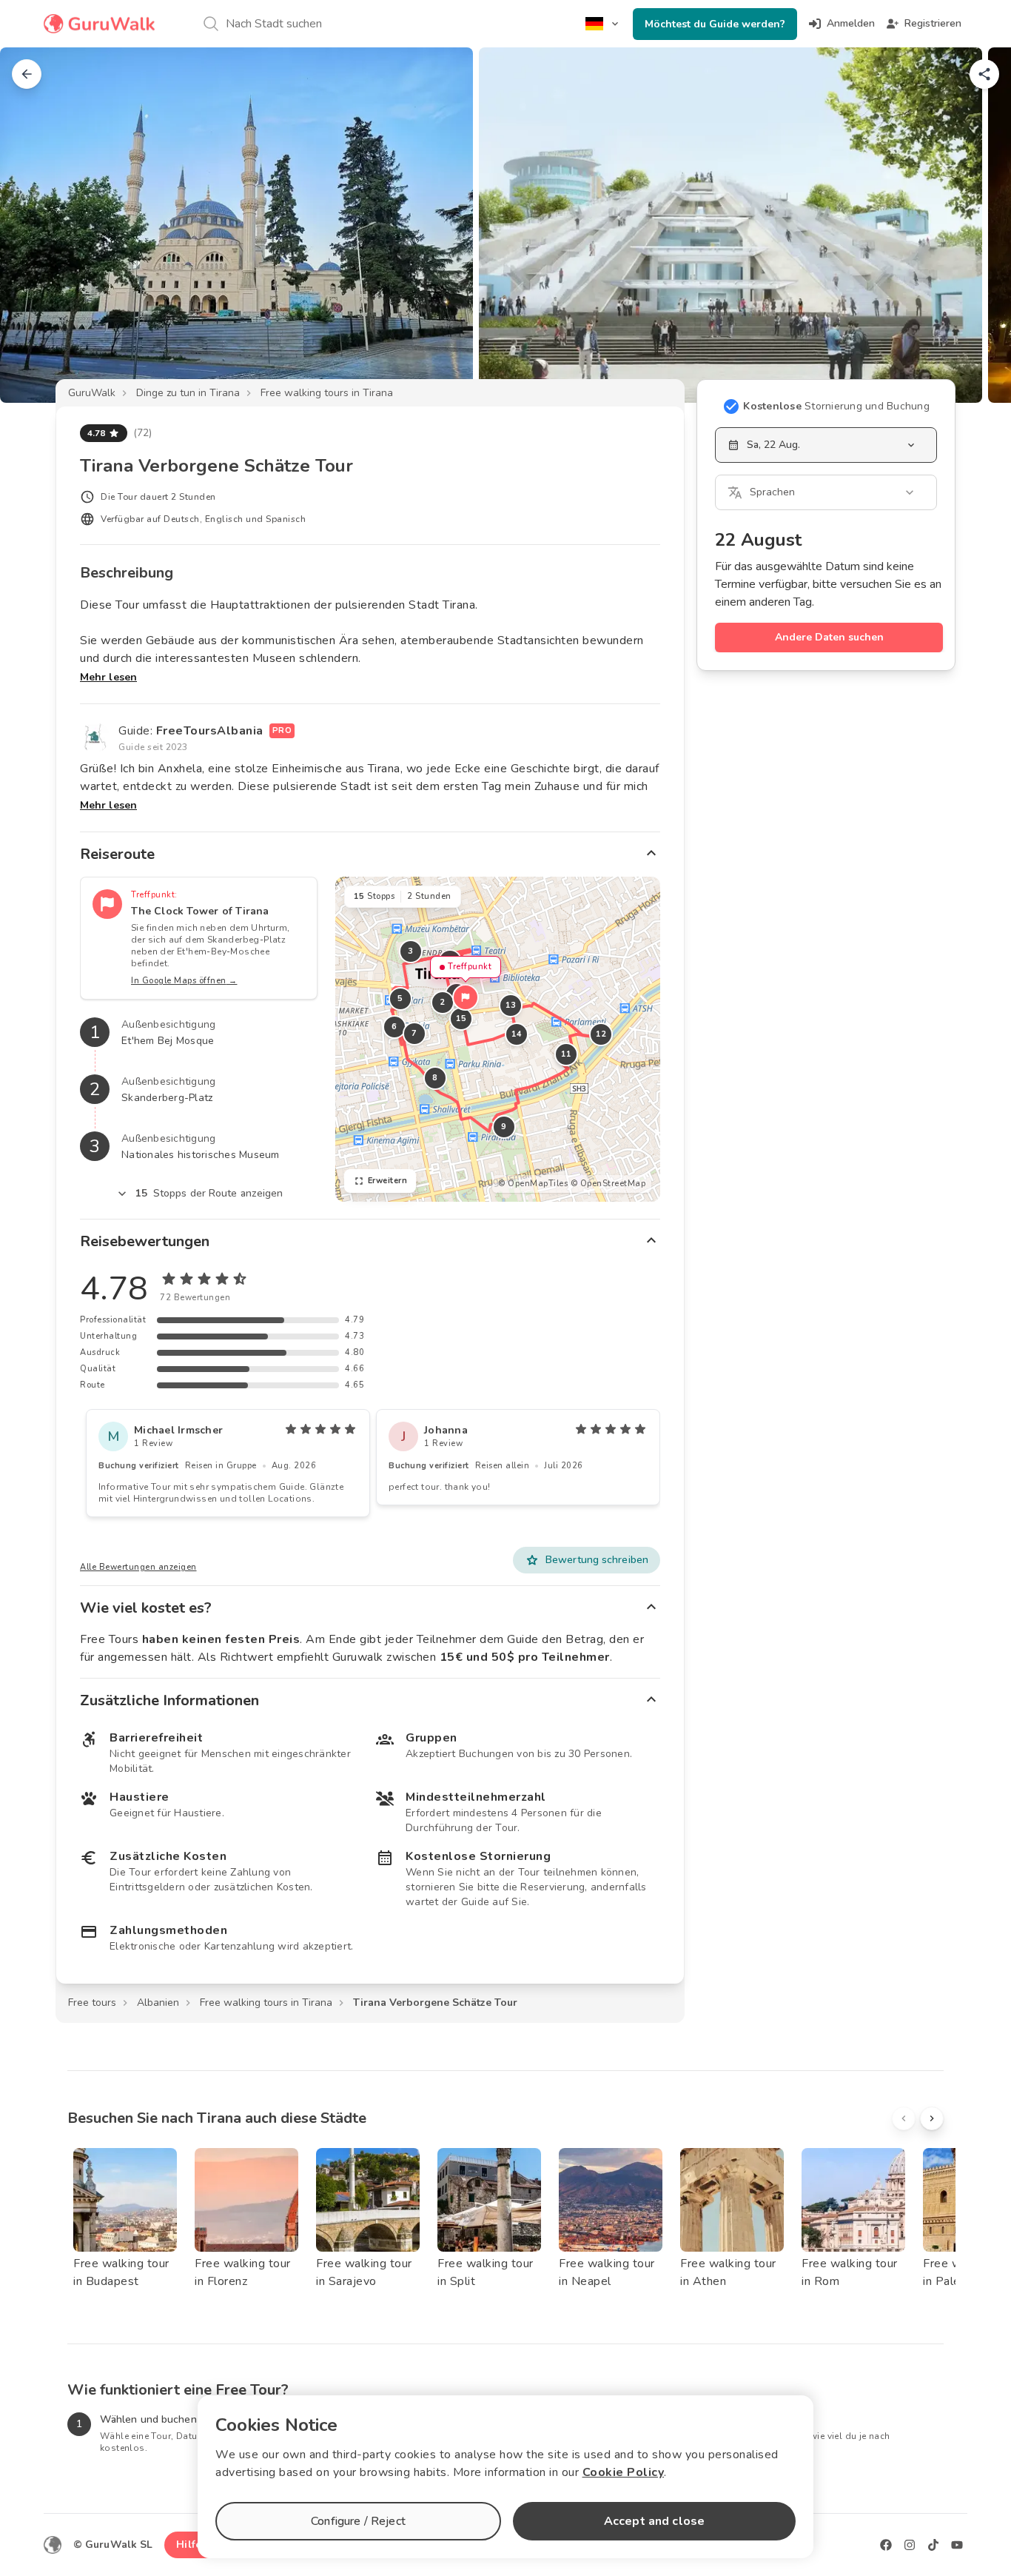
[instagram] (910, 2545)
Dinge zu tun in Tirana (188, 393)
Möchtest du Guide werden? (715, 24)
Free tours (92, 2003)
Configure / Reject (358, 2521)
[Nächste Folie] (975, 225)
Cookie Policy (624, 2472)
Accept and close (654, 2521)
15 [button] (461, 1018)
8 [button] (435, 1078)
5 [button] (400, 998)
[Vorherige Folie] (36, 225)
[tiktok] (933, 2545)
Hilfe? (191, 2545)
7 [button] (414, 1033)
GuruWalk (92, 393)
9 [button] (504, 1127)
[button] (466, 997)
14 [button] (516, 1034)
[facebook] (886, 2545)
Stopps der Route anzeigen (209, 1193)
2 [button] (443, 1002)
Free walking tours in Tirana (327, 393)
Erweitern (388, 1181)
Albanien (158, 2003)
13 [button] (510, 1005)
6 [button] (394, 1027)
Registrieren (933, 23)
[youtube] (957, 2545)
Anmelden (851, 23)
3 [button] (411, 951)
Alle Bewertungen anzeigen (138, 1567)
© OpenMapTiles (533, 1184)
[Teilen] (984, 74)
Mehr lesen (108, 677)
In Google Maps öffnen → (184, 981)
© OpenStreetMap (608, 1184)
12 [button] (601, 1034)
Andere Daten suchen (829, 637)
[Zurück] (27, 74)
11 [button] (566, 1054)
